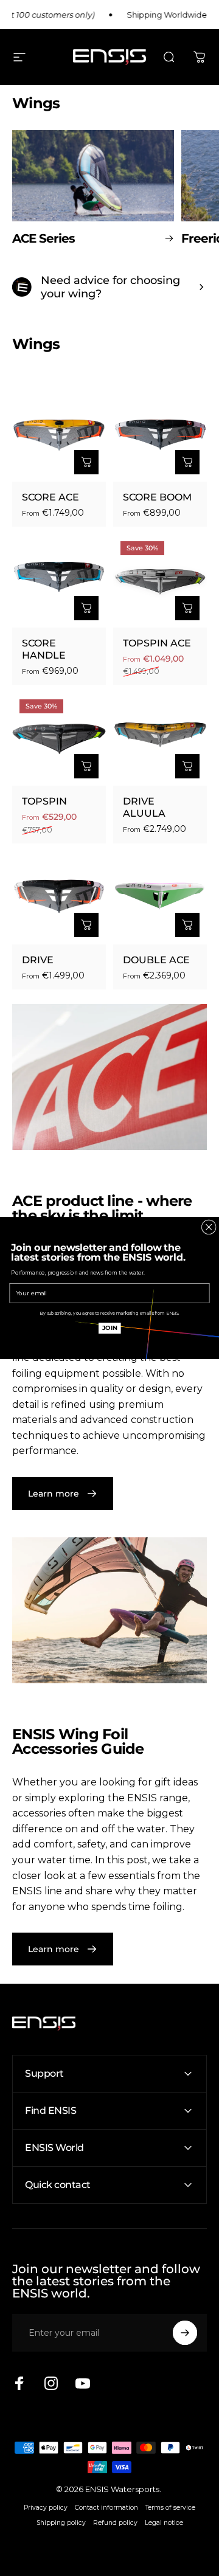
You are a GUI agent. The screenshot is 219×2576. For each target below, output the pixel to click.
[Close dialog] (209, 1227)
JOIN (110, 1328)
